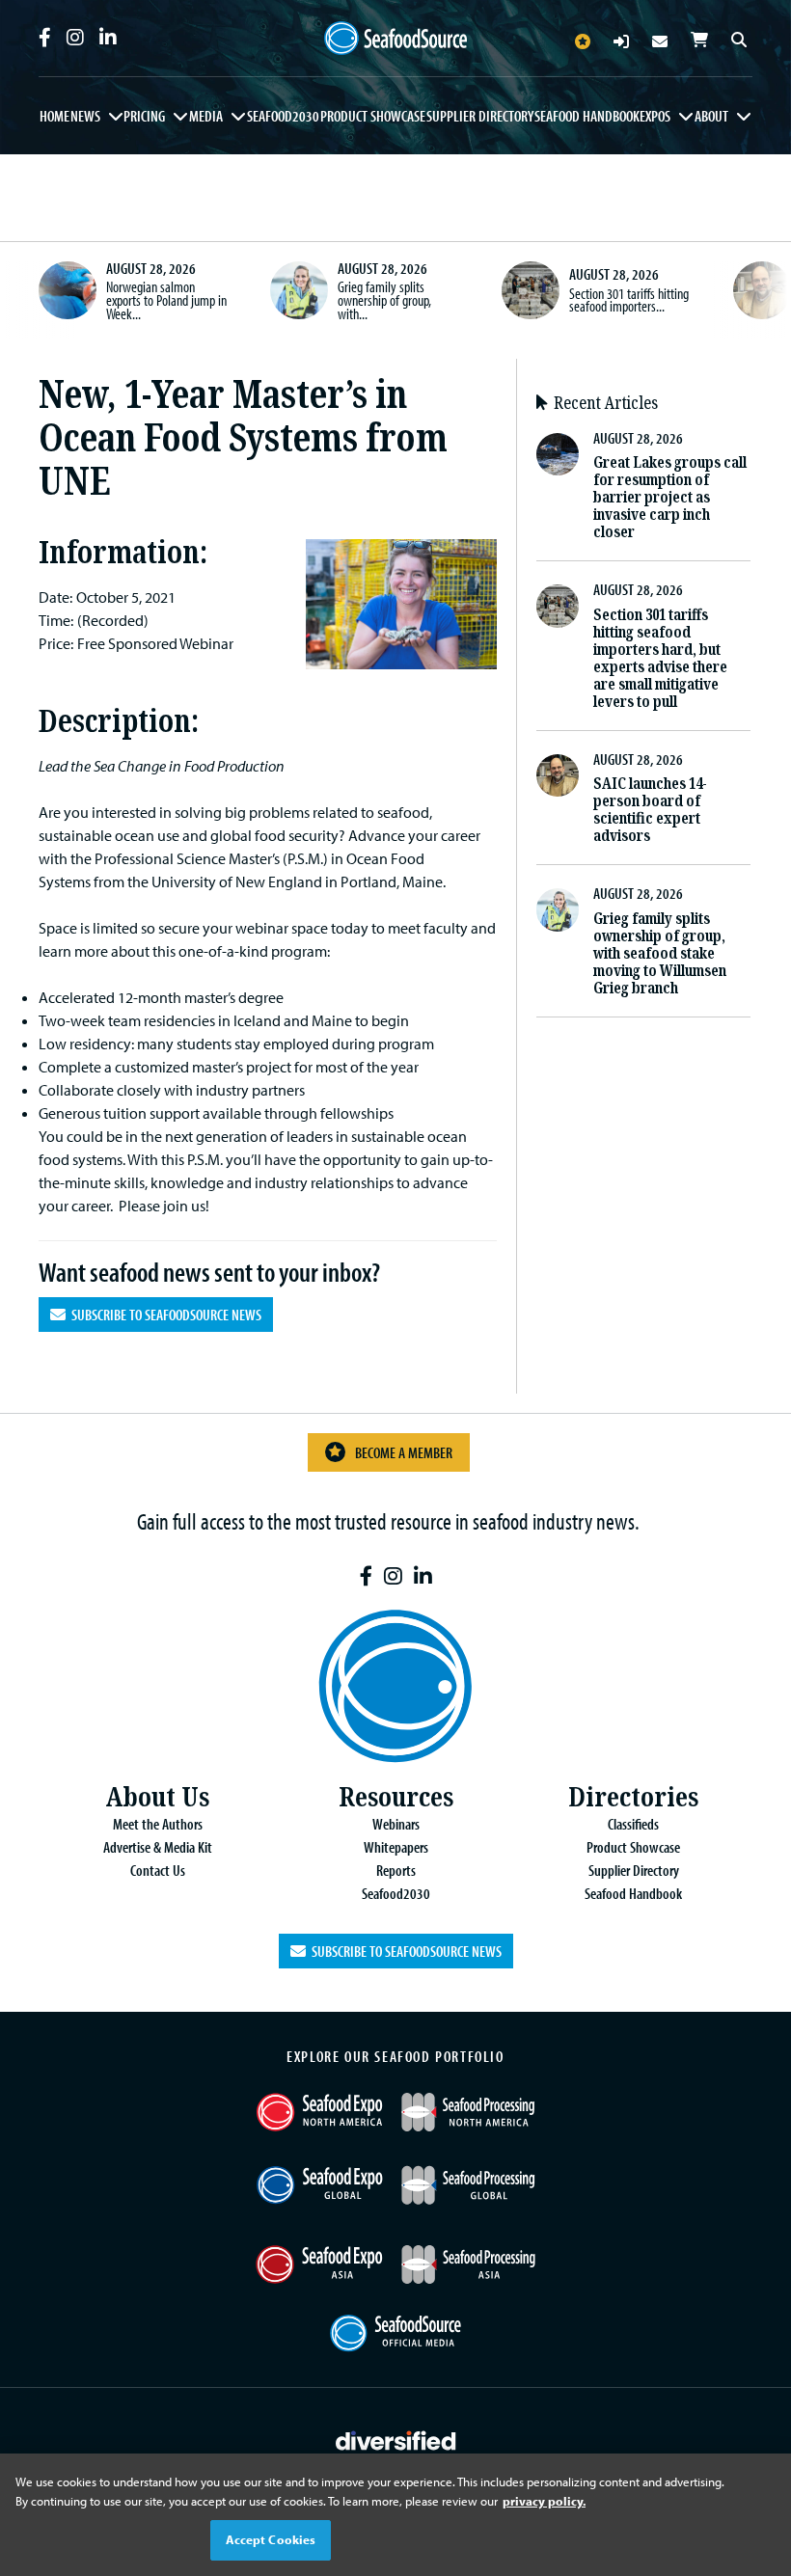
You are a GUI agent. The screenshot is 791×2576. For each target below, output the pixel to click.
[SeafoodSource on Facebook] (45, 38)
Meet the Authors (158, 1824)
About (711, 116)
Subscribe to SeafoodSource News (164, 1315)
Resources (396, 1797)
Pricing (144, 116)
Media (206, 116)
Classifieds (633, 1824)
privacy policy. (544, 2501)
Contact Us (158, 1870)
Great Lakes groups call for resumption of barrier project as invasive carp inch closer (670, 497)
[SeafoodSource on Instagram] (75, 38)
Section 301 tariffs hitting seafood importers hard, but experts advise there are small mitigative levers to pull (660, 658)
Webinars (396, 1824)
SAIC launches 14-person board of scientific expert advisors (650, 810)
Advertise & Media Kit (158, 1847)
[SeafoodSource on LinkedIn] (108, 38)
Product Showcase (373, 116)
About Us (157, 1797)
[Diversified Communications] (396, 2438)
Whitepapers (396, 1847)
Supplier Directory (480, 116)
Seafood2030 (283, 116)
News (85, 116)
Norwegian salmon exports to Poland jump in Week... (166, 299)
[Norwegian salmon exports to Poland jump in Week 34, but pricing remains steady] (68, 290)
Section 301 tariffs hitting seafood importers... (629, 300)
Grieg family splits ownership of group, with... (384, 299)
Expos (655, 116)
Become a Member (404, 1452)
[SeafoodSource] (395, 39)
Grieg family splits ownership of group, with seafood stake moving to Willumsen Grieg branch (660, 953)
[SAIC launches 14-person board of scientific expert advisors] (762, 290)
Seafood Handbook (587, 116)
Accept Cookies (271, 2539)
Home (55, 116)
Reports (396, 1870)
